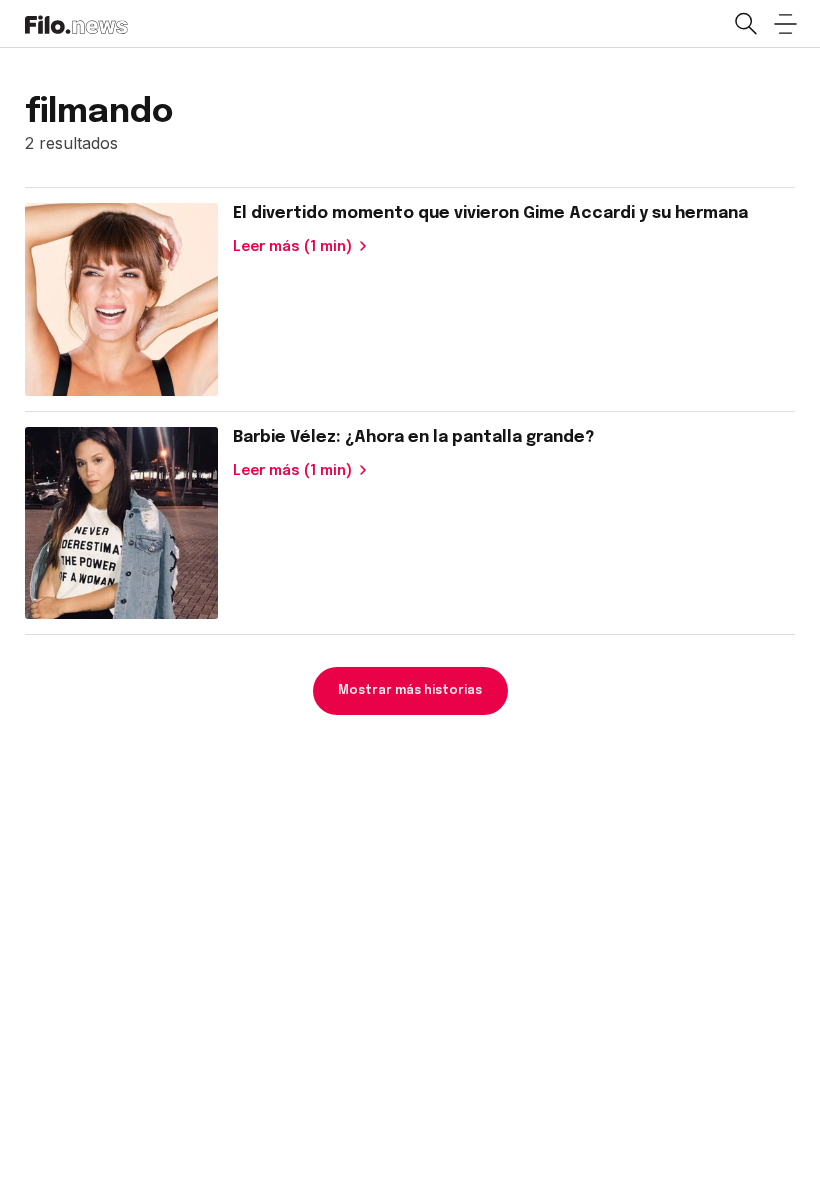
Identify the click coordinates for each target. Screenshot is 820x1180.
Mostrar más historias (410, 691)
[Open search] (745, 24)
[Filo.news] (76, 23)
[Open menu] (785, 24)
